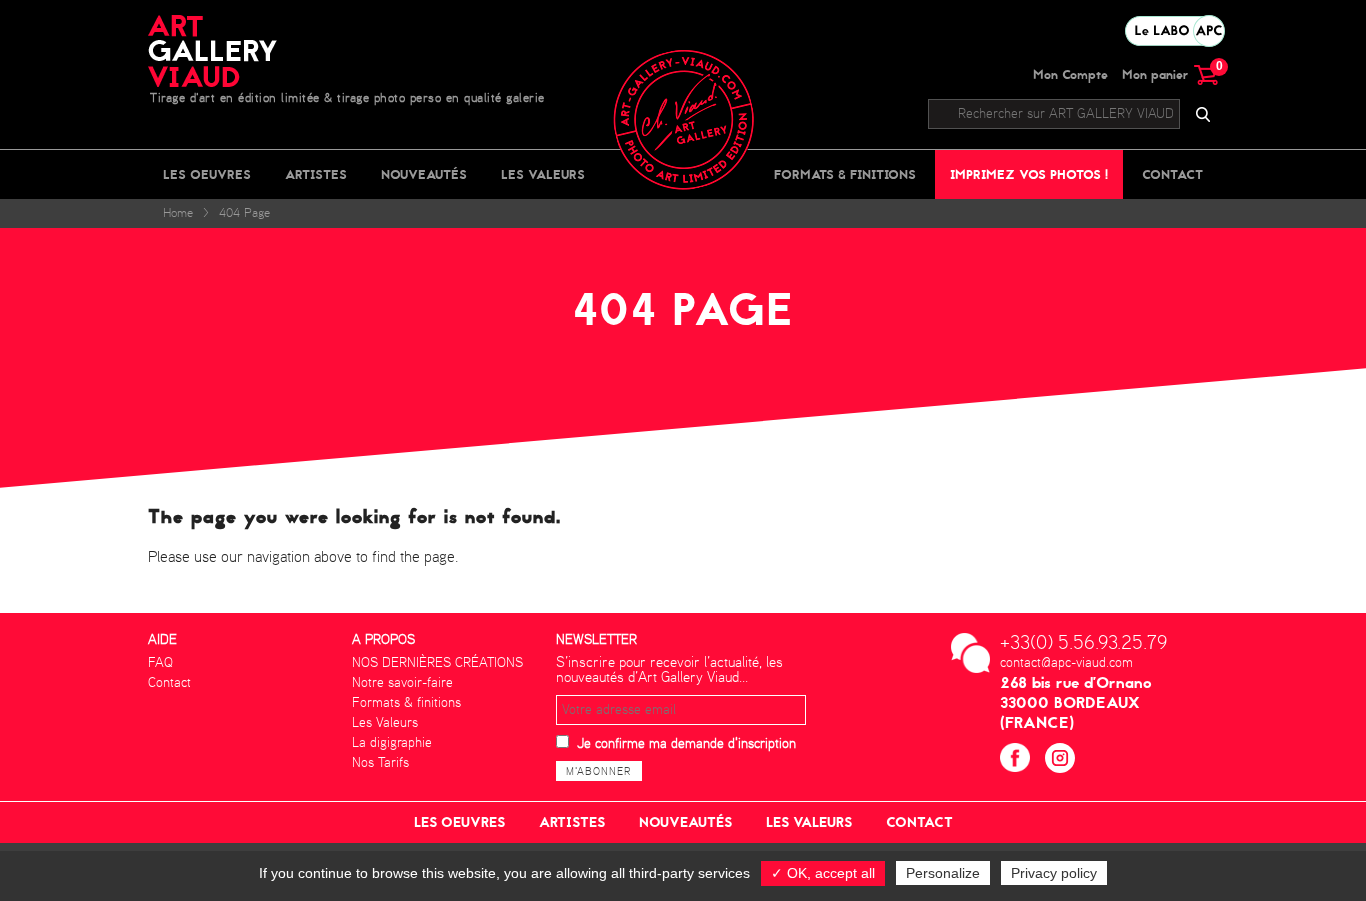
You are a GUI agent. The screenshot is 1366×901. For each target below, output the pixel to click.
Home (178, 213)
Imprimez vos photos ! (1029, 174)
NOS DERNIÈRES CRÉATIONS (437, 663)
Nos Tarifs (380, 763)
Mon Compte (1070, 74)
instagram (1062, 760)
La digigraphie (392, 743)
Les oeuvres (207, 174)
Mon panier (1170, 74)
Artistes (316, 174)
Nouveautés (424, 174)
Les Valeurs (543, 174)
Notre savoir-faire (402, 683)
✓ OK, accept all (823, 873)
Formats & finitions (845, 174)
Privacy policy (1054, 873)
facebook (1017, 760)
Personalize (943, 873)
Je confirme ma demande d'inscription (686, 744)
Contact (1172, 174)
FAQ (160, 663)
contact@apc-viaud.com (1066, 663)
